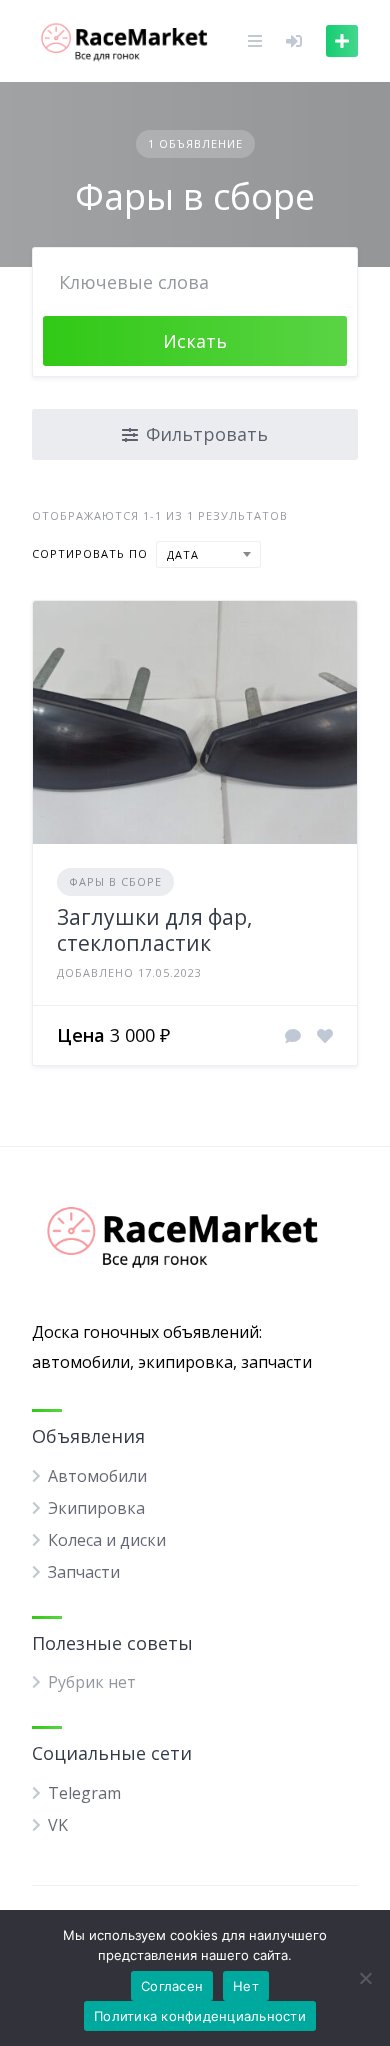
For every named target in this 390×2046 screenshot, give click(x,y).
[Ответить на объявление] (293, 1036)
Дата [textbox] (183, 554)
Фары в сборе (115, 881)
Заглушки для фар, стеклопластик (154, 930)
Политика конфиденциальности (200, 2016)
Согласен (172, 1986)
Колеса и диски (107, 1540)
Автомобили (97, 1476)
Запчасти (84, 1572)
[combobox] (208, 554)
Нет (246, 1986)
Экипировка (96, 1508)
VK (58, 1825)
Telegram (84, 1793)
